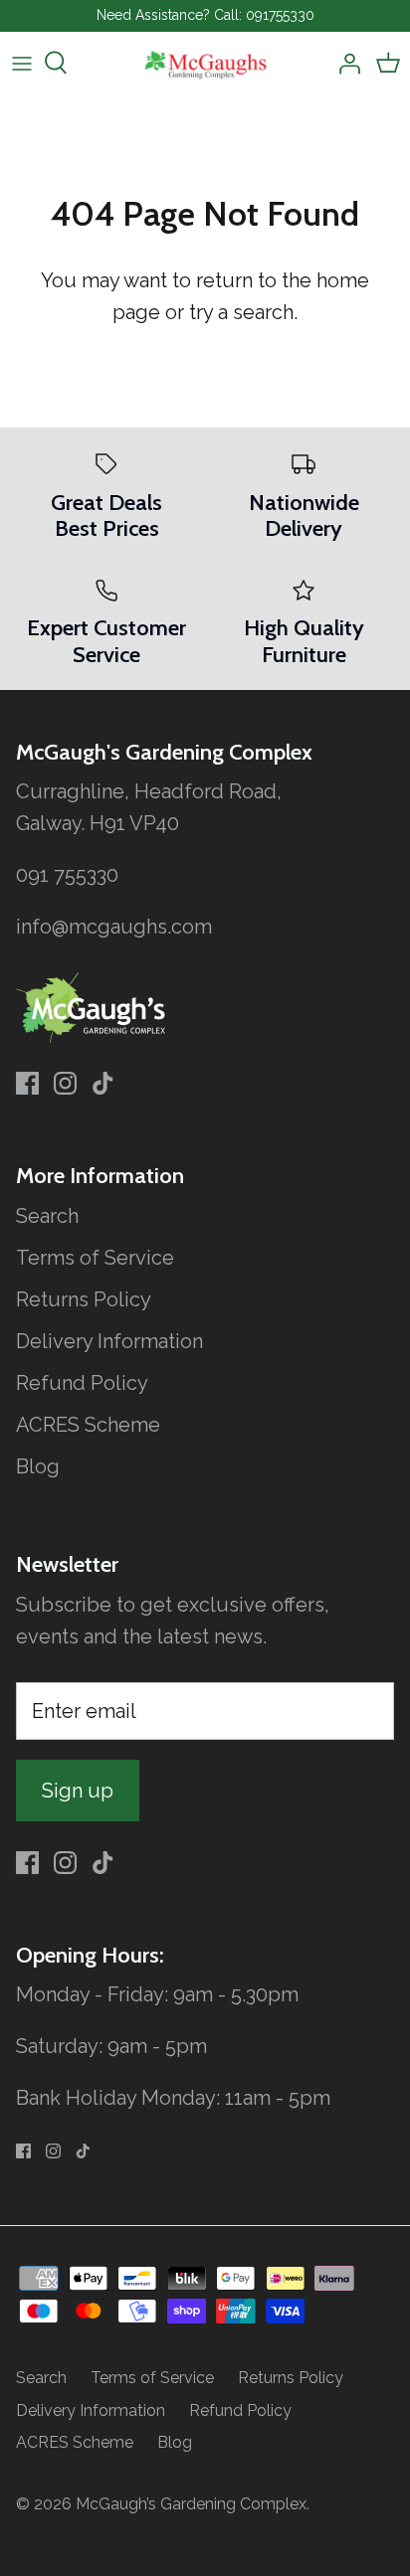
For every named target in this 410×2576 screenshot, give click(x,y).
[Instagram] (65, 1083)
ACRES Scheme (88, 1425)
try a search (241, 312)
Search (47, 1216)
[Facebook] (27, 1083)
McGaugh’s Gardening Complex (191, 2504)
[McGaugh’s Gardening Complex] (205, 63)
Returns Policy (84, 1299)
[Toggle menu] (22, 63)
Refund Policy (82, 1383)
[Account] (344, 63)
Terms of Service (95, 1258)
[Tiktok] (103, 1083)
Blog (38, 1466)
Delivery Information (109, 1341)
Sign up (78, 1791)
